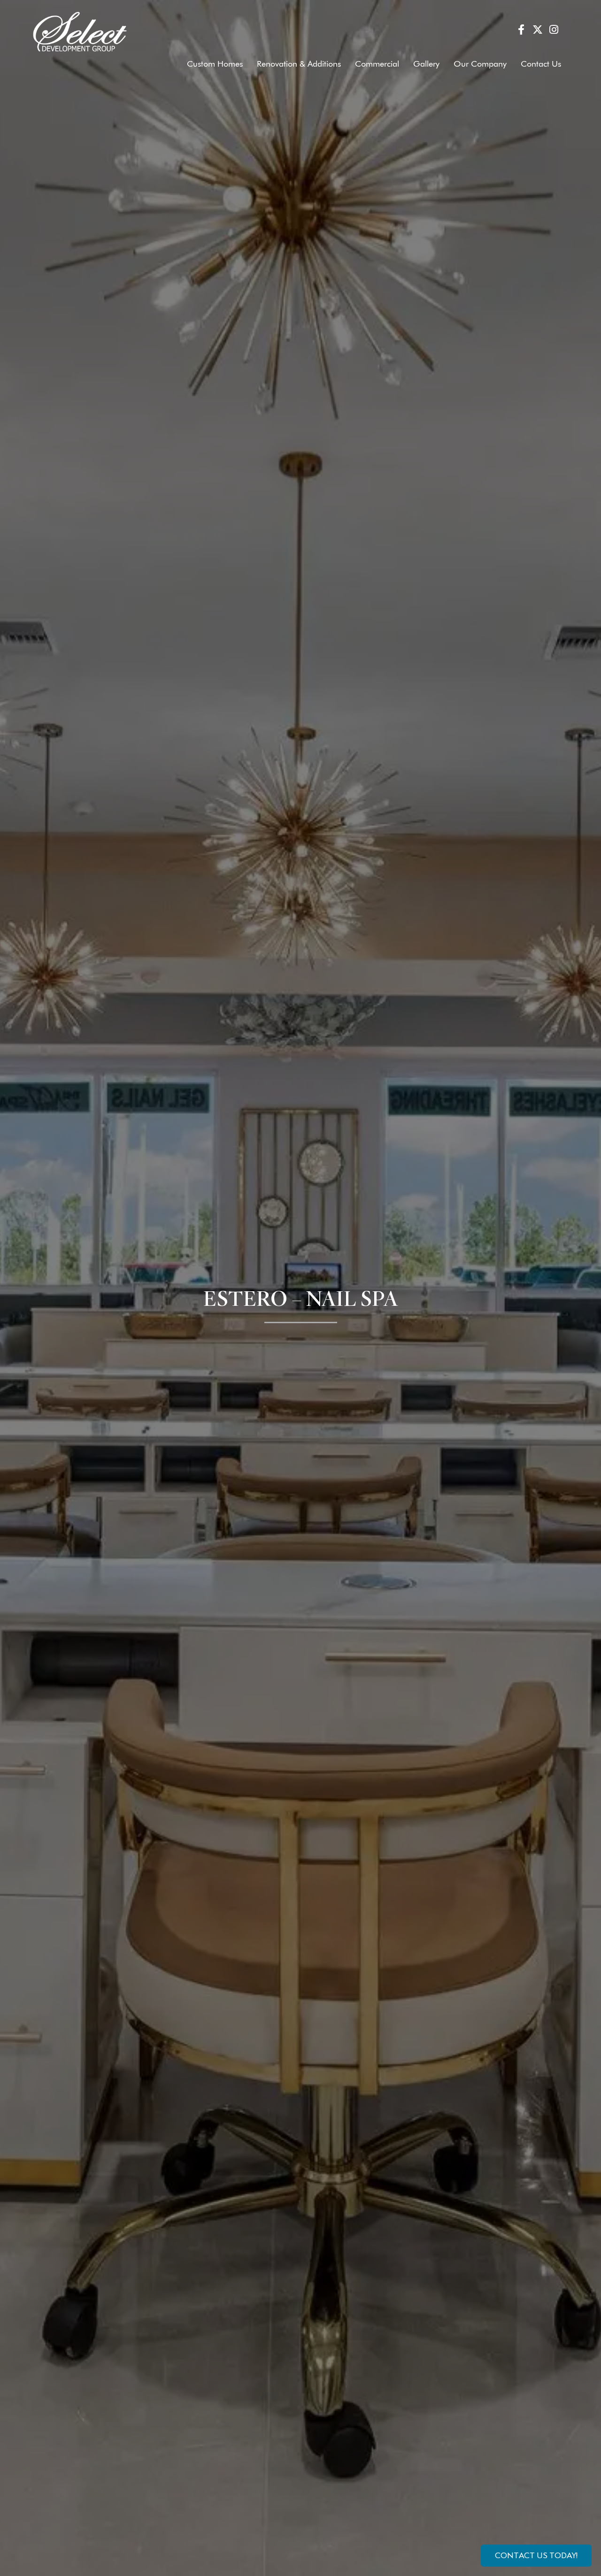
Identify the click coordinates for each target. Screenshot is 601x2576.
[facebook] (521, 31)
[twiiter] (537, 31)
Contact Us (541, 64)
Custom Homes (215, 64)
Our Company (480, 64)
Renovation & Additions (299, 64)
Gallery (426, 64)
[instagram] (554, 31)
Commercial (377, 64)
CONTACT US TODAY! (536, 2555)
